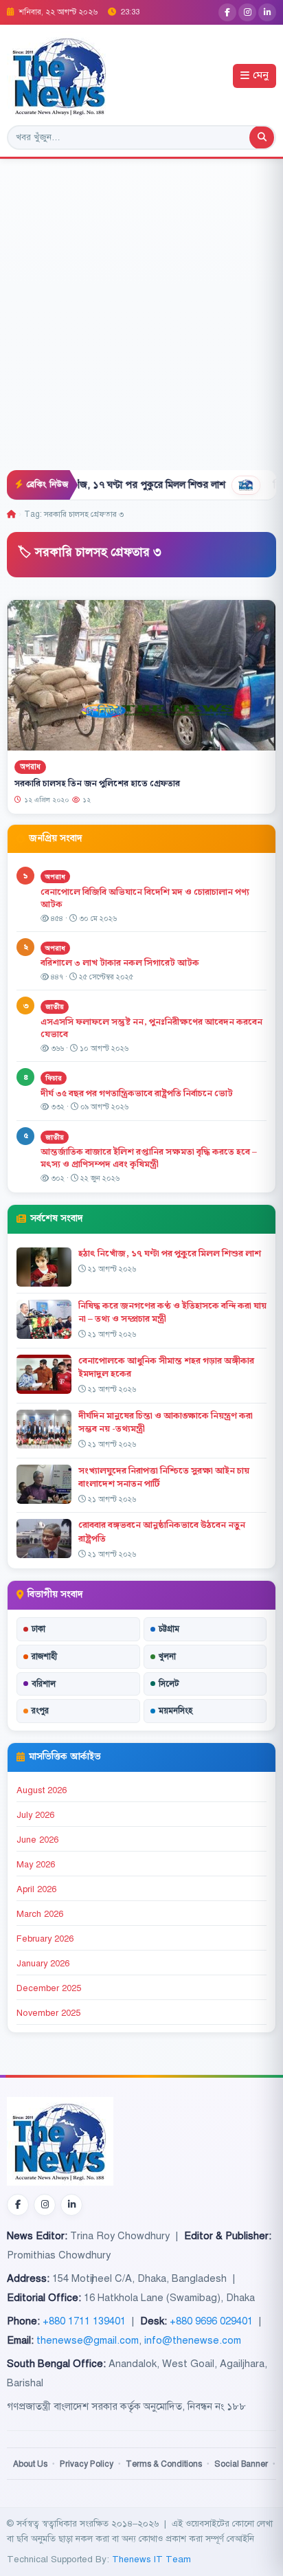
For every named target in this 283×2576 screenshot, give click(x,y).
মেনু (261, 76)
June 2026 (37, 1840)
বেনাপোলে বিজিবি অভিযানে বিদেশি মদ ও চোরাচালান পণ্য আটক (145, 899)
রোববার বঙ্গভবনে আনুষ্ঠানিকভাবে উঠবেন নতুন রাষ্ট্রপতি (162, 1532)
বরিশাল (44, 1684)
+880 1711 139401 (84, 2321)
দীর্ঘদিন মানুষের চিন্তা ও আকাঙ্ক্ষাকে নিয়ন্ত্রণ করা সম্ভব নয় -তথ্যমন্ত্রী (166, 1422)
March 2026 (40, 1914)
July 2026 (35, 1815)
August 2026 (42, 1790)
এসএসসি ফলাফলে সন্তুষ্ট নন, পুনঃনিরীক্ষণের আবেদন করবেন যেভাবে (151, 1029)
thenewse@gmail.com (88, 2340)
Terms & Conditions (164, 2464)
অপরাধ (30, 767)
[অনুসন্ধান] (262, 137)
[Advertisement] (141, 322)
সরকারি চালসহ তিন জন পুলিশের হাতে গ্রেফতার (97, 784)
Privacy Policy (87, 2464)
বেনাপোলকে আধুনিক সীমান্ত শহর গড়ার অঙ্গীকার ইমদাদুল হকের (166, 1367)
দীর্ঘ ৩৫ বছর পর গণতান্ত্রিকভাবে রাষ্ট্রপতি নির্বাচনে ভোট (137, 1093)
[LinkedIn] (267, 12)
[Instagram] (247, 12)
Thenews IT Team (151, 2559)
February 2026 (45, 1939)
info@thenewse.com (193, 2340)
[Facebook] (227, 12)
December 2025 (49, 1988)
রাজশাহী (44, 1656)
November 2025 (48, 2013)
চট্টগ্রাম (169, 1629)
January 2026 (43, 1964)
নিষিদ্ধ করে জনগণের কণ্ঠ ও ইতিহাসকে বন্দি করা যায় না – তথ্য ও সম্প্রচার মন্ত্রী (172, 1312)
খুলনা (167, 1656)
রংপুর (40, 1711)
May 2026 (36, 1865)
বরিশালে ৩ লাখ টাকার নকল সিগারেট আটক (120, 963)
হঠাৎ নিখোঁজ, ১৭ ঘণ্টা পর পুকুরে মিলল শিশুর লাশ (103, 485)
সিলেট (169, 1684)
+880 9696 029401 (211, 2321)
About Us (30, 2464)
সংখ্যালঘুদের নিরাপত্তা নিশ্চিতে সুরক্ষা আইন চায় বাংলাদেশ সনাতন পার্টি (164, 1477)
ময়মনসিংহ (176, 1711)
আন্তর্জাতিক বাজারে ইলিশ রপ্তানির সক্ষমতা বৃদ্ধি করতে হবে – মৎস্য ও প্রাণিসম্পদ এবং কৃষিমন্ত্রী (149, 1158)
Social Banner (241, 2464)
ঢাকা (38, 1629)
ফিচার (54, 1078)
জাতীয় (55, 1007)
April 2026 (36, 1889)
